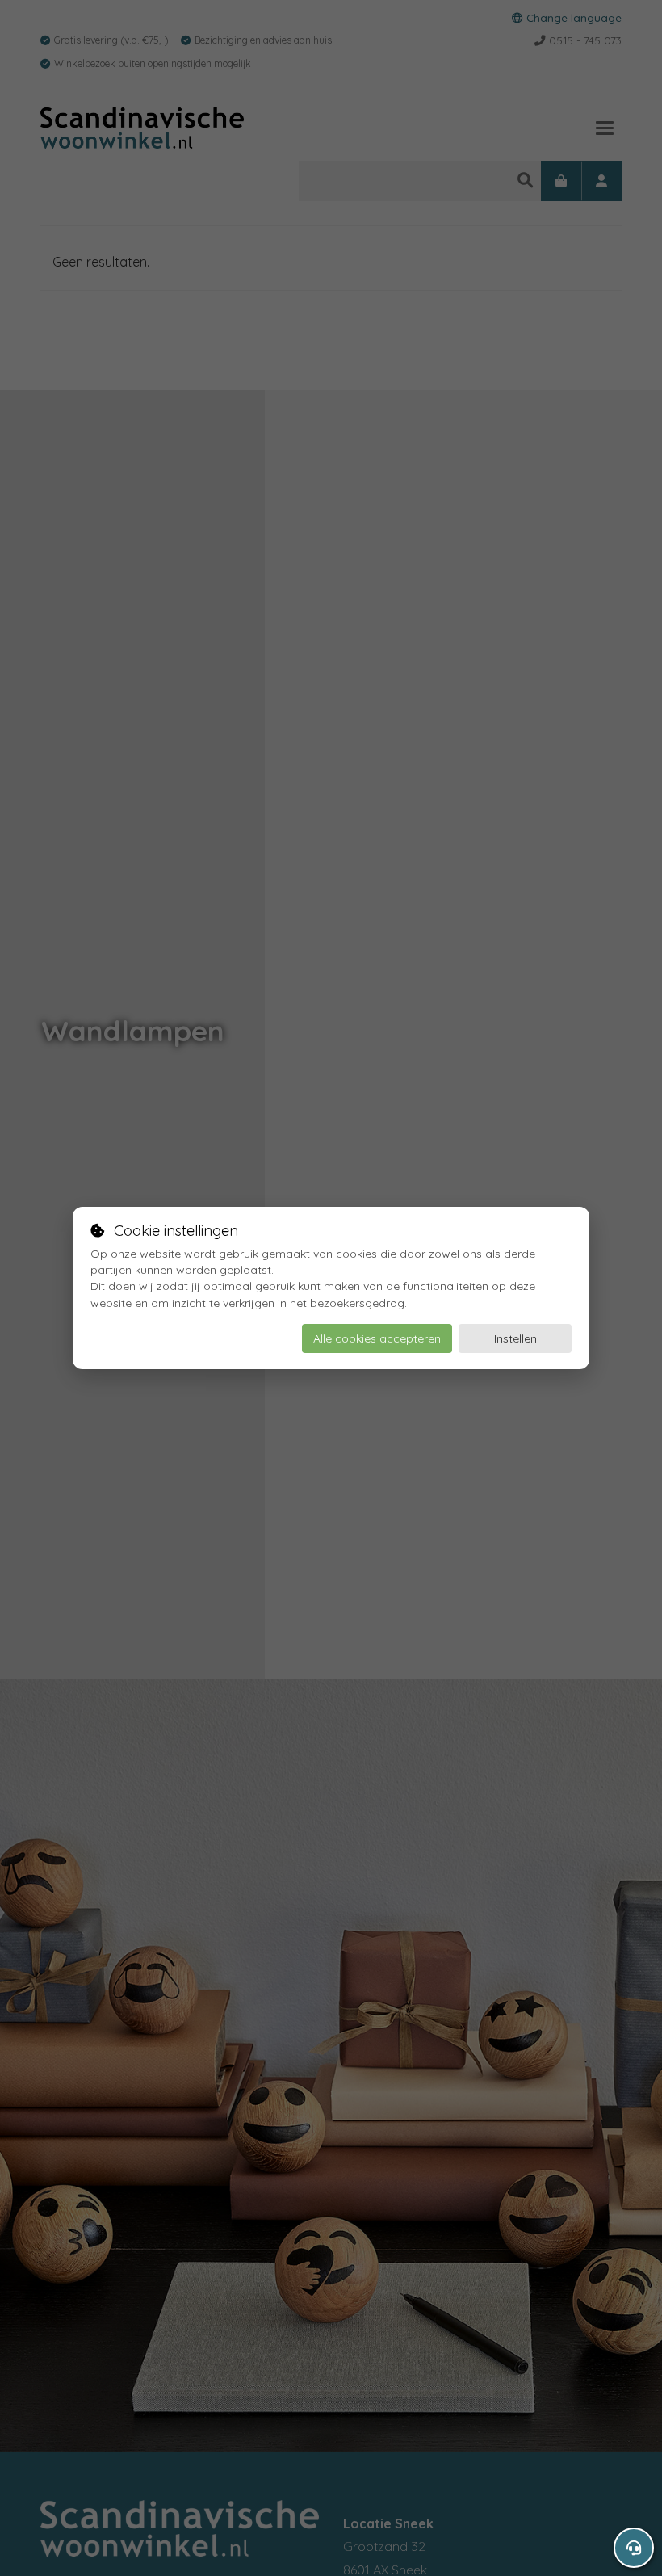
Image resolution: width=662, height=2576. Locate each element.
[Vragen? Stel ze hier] (634, 2548)
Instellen (515, 1338)
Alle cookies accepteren (377, 1338)
